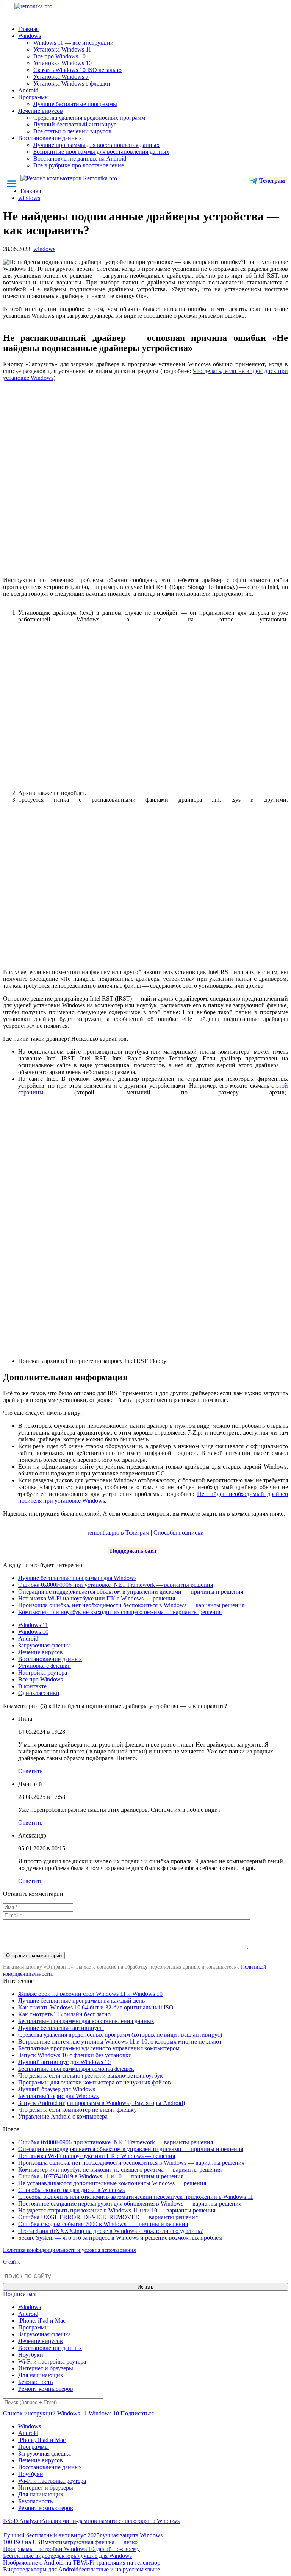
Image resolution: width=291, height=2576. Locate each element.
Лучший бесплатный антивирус (75, 124)
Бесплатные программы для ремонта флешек (76, 2069)
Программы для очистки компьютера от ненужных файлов (95, 2082)
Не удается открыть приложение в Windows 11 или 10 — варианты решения (117, 2210)
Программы (34, 97)
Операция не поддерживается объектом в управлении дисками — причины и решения (131, 1592)
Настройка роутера (43, 1673)
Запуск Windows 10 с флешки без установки (75, 2055)
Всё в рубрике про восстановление (79, 165)
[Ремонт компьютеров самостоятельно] (50, 9)
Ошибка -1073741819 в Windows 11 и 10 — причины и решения (101, 2176)
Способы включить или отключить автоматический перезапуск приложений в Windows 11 (136, 2197)
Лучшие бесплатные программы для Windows (77, 1578)
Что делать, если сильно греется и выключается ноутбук (91, 2076)
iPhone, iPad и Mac (42, 2321)
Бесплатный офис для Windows (58, 2096)
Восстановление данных (50, 138)
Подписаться (20, 2294)
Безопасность (35, 2382)
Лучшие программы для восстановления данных (96, 145)
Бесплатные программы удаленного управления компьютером (99, 2048)
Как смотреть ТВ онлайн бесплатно (64, 2014)
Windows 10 (33, 1632)
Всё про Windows (41, 1679)
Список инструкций (29, 2413)
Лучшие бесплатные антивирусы (61, 2028)
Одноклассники (39, 1693)
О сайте (12, 2262)
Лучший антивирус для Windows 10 (64, 2062)
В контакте (32, 1686)
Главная (28, 29)
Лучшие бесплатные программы (75, 104)
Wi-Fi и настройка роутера (52, 2361)
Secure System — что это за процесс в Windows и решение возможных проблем (120, 2238)
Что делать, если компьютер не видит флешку (77, 2110)
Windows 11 (33, 1625)
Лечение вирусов (41, 111)
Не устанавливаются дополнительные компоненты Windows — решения (112, 2183)
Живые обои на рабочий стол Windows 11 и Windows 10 (90, 1994)
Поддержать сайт (133, 1551)
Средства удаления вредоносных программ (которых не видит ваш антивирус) (120, 2035)
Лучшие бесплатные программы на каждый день (81, 2001)
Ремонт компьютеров (46, 2389)
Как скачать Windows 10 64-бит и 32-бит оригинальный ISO (96, 2007)
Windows (30, 36)
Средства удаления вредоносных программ (89, 118)
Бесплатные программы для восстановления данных (101, 152)
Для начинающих (41, 2375)
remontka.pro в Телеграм (118, 1532)
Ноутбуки (31, 2355)
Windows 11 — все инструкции (74, 43)
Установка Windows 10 (63, 63)
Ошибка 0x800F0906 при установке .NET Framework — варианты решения (116, 1585)
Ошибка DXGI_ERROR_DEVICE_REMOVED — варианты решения (108, 2217)
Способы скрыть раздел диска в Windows (71, 2190)
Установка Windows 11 (62, 49)
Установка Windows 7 (61, 77)
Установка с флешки (45, 1666)
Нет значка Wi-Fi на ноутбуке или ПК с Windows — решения (97, 1598)
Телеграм (271, 180)
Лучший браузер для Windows (57, 2089)
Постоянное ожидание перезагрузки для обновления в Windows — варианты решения (130, 2204)
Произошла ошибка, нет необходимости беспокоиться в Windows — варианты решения (131, 1605)
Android (28, 90)
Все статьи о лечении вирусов (72, 131)
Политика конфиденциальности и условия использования (69, 2250)
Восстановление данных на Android (80, 158)
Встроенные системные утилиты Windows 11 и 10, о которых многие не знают (120, 2041)
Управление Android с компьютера (63, 2116)
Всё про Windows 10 (59, 56)
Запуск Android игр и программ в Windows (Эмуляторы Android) (102, 2103)
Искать (145, 2287)
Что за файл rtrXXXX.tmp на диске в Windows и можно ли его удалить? (110, 2231)
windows (44, 249)
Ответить (30, 1771)
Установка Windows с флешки (72, 84)
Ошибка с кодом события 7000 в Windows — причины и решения (103, 2224)
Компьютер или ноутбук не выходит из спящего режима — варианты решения (120, 1612)
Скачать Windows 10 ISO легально (77, 70)
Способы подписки (179, 1532)
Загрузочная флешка (45, 1645)
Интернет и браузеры (46, 2368)
